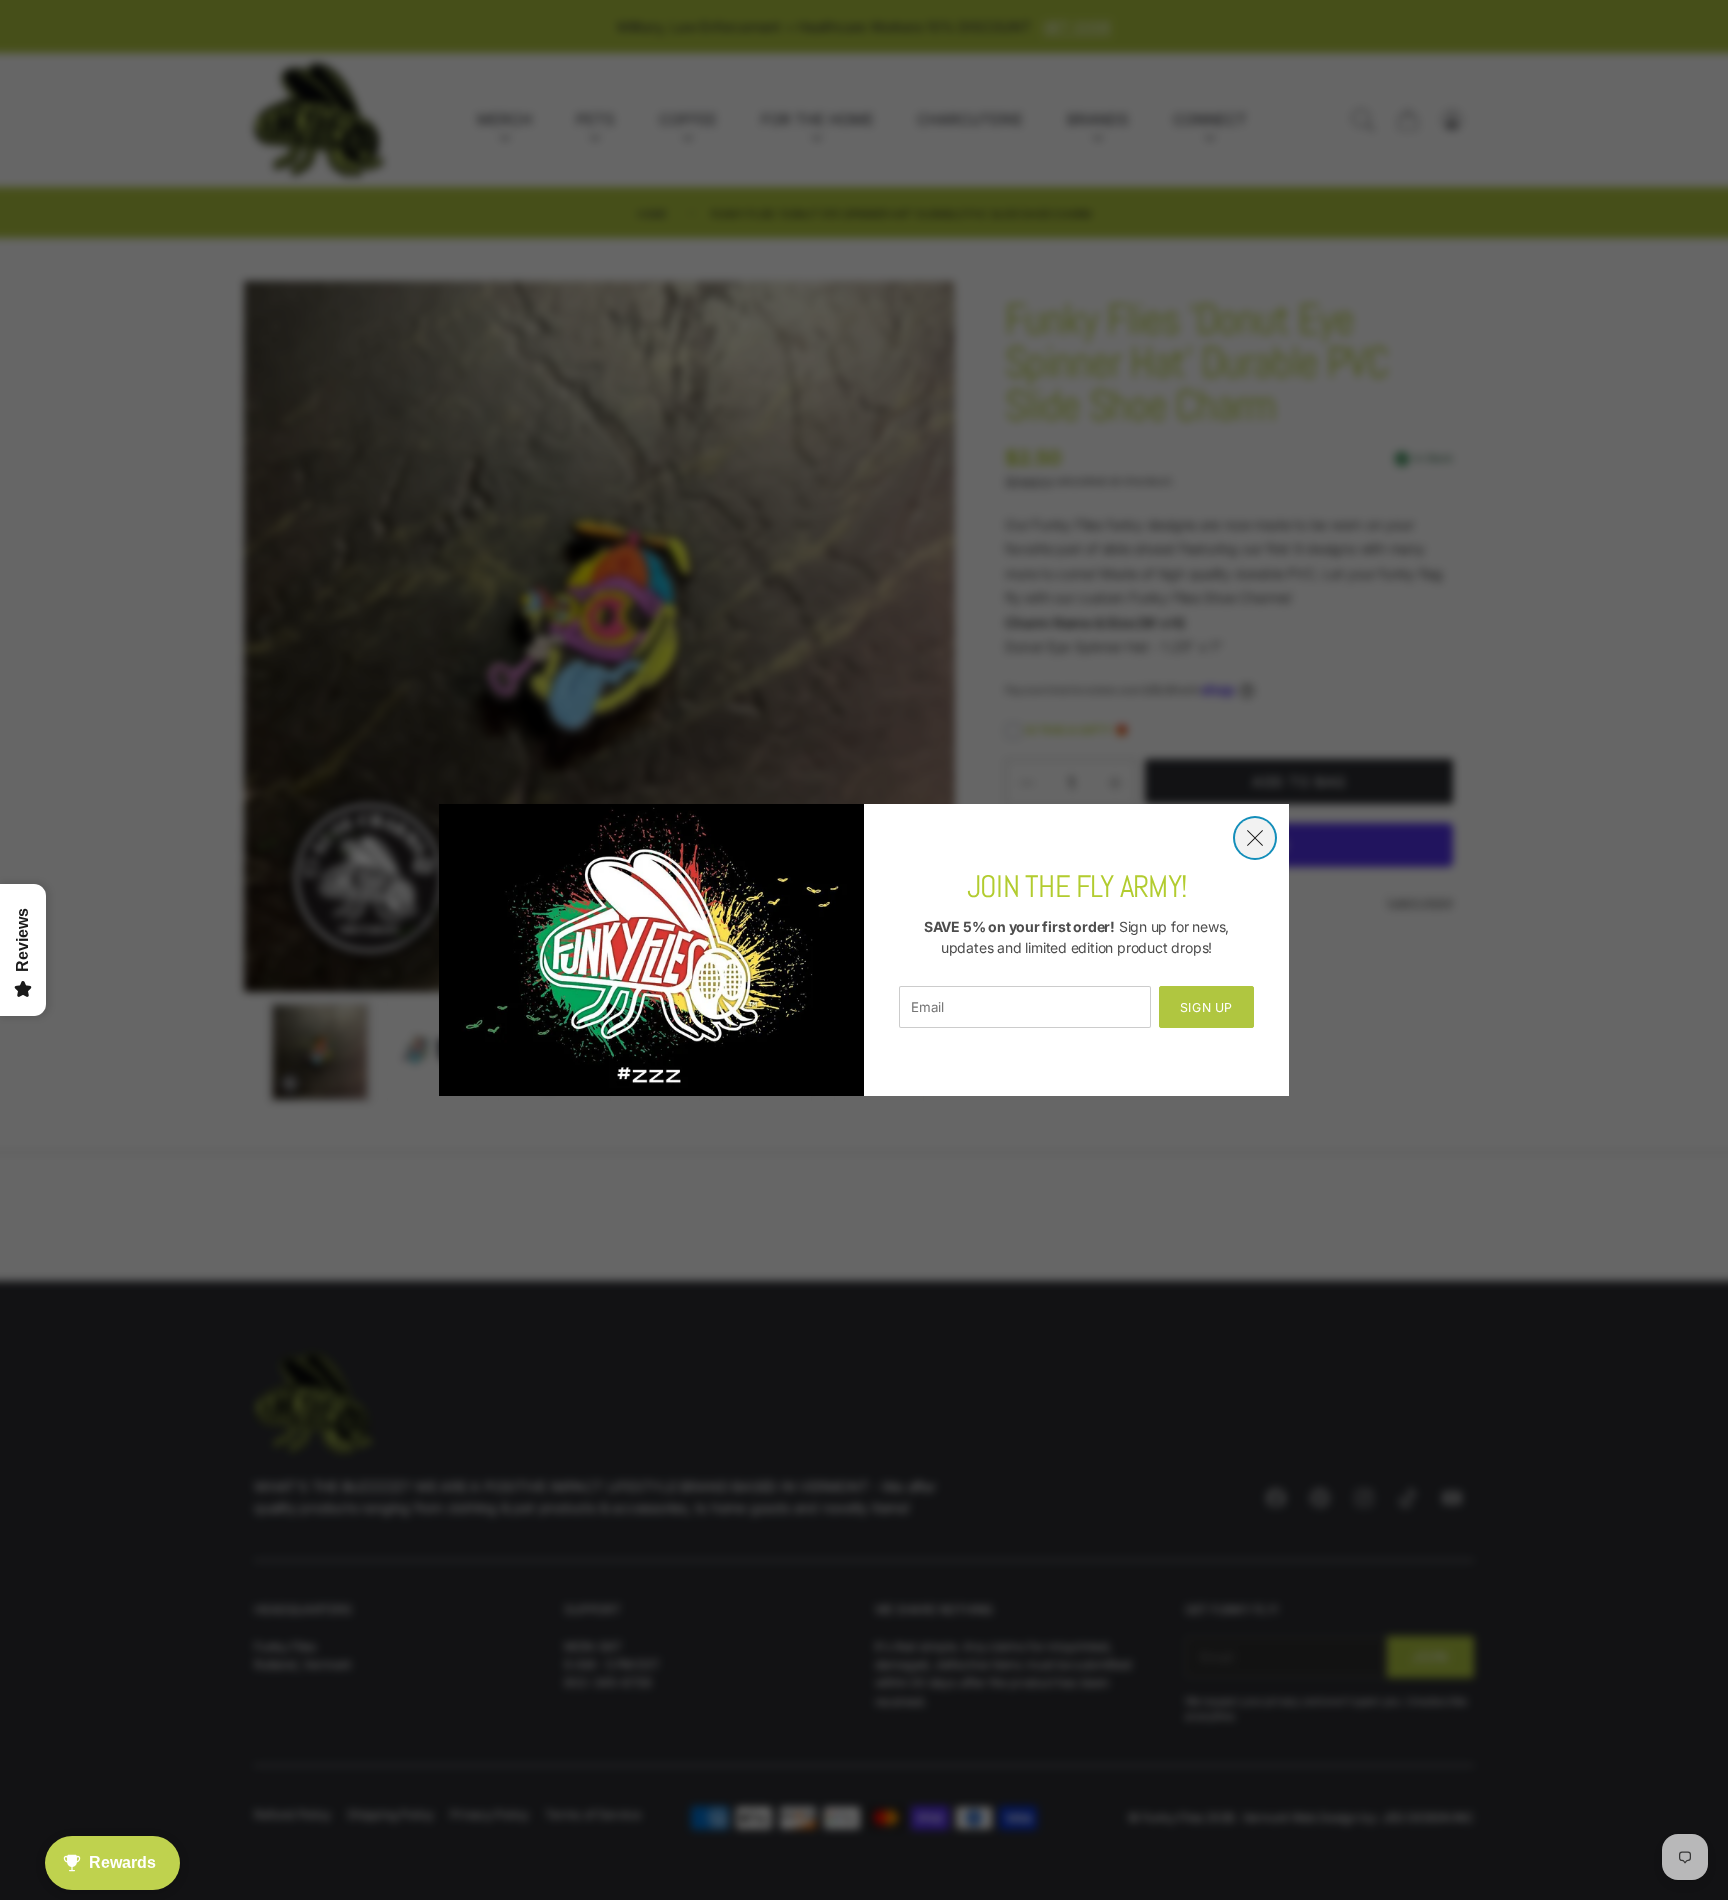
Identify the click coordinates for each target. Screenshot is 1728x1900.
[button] (1255, 838)
